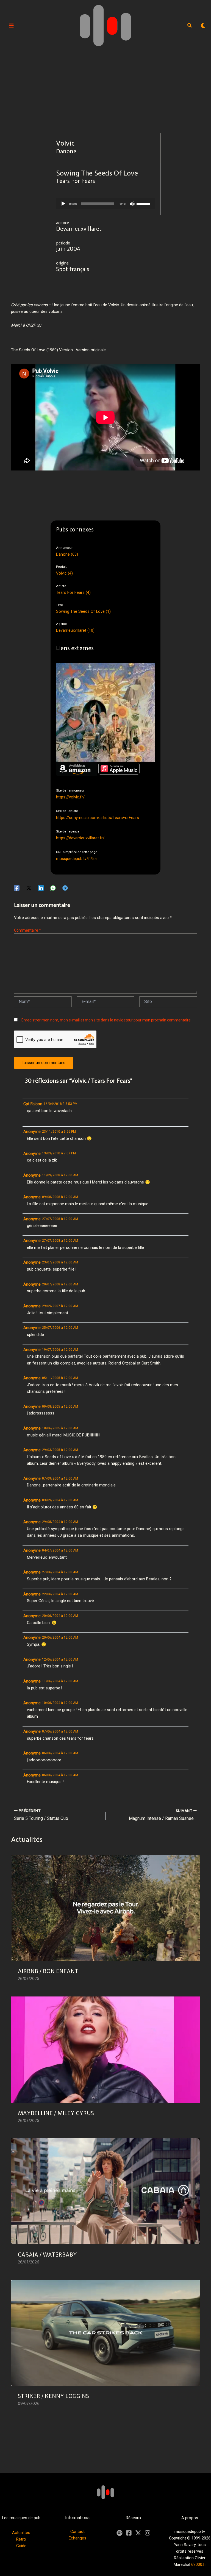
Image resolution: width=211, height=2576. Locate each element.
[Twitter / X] (29, 888)
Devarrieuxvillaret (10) (75, 630)
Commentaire (27, 930)
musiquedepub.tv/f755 (76, 859)
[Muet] (132, 204)
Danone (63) (67, 554)
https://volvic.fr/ (70, 797)
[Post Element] (106, 1922)
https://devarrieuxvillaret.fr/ (80, 838)
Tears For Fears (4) (73, 592)
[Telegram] (65, 888)
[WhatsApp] (53, 888)
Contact (77, 2532)
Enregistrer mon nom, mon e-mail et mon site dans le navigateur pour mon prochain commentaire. (106, 1020)
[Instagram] (148, 2533)
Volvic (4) (64, 573)
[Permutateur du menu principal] (11, 26)
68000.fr (199, 2564)
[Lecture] (63, 204)
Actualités (21, 2533)
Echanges (77, 2538)
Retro (21, 2539)
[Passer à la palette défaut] (203, 26)
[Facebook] (17, 888)
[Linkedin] (41, 888)
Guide (21, 2546)
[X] (138, 2533)
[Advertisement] (105, 92)
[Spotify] (120, 2533)
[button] (190, 26)
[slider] (144, 203)
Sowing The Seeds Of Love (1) (83, 611)
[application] (105, 204)
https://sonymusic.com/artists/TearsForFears (98, 818)
